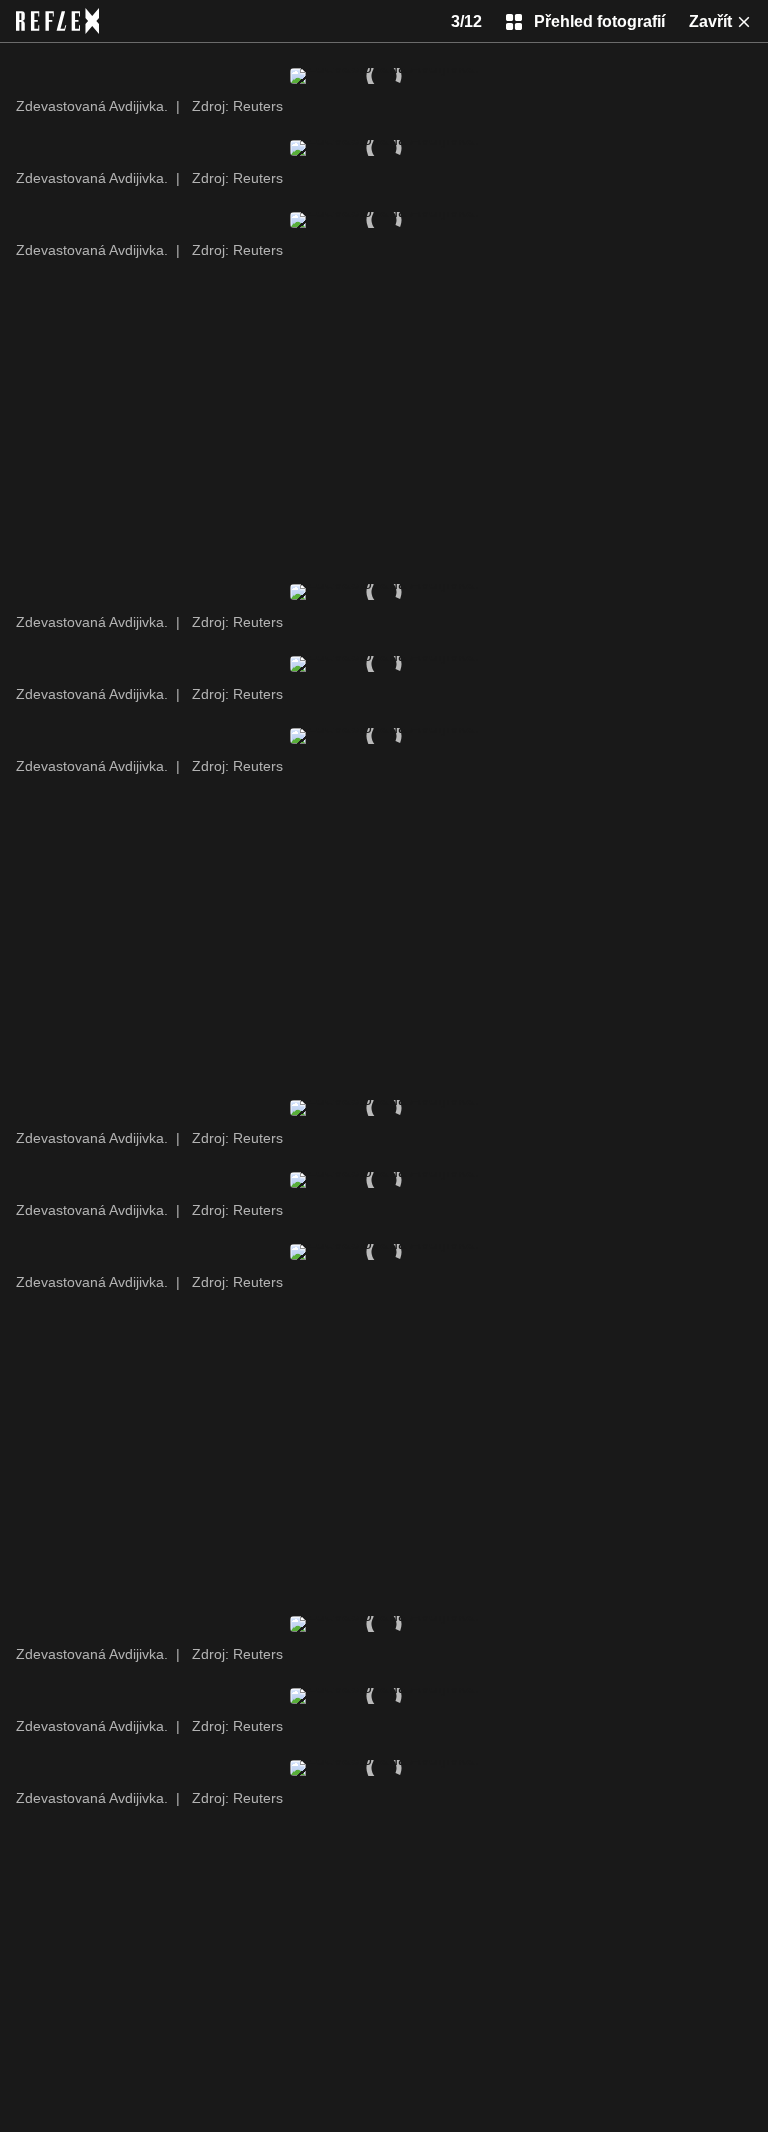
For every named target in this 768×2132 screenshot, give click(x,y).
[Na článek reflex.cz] (57, 21)
